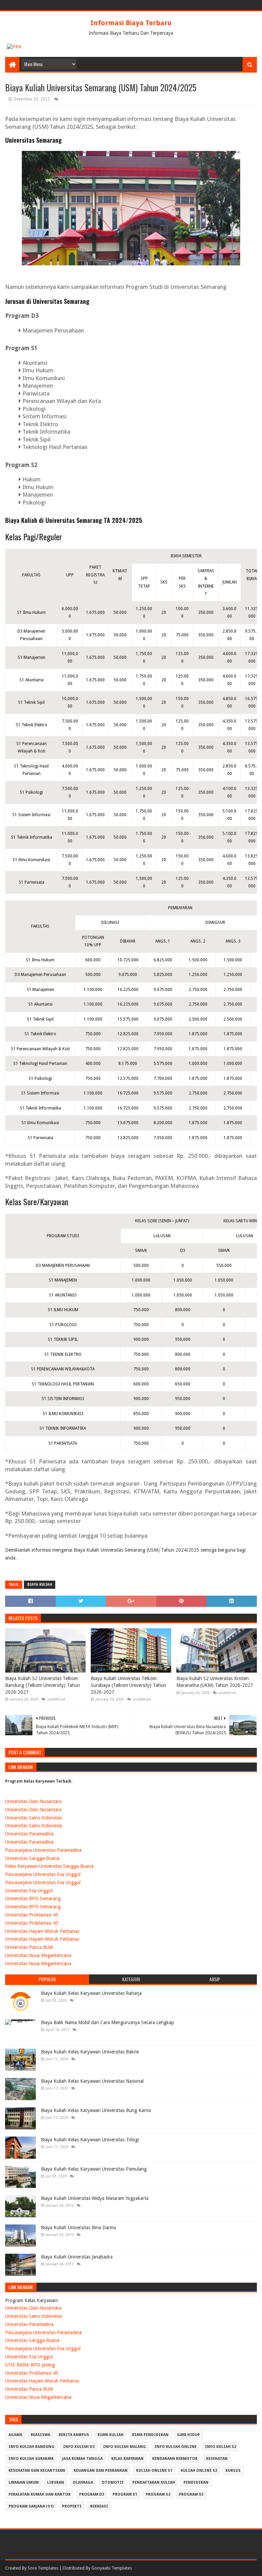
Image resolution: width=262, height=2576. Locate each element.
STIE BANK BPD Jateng (30, 2365)
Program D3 (92, 2494)
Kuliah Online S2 (199, 2471)
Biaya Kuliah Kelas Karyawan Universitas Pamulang (94, 2169)
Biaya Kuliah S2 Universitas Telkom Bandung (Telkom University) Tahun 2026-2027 (43, 1685)
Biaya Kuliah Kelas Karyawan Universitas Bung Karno (96, 2110)
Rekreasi (99, 2506)
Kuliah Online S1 (154, 2471)
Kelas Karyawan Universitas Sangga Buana (49, 1866)
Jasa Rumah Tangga (82, 2459)
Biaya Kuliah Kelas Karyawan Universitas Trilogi (90, 2140)
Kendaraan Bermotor (175, 2459)
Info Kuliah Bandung (32, 2447)
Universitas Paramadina (29, 1834)
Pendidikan (196, 2482)
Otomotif (113, 2482)
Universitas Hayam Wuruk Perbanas (42, 1931)
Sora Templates (43, 2568)
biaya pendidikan (150, 2435)
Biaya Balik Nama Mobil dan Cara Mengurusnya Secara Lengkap (107, 2022)
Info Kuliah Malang (125, 2447)
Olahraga (83, 2482)
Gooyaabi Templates (112, 2568)
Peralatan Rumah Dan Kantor (40, 2494)
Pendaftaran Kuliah (154, 2482)
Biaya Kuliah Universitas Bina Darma (78, 2228)
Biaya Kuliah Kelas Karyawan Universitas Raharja (91, 1993)
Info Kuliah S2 (221, 2447)
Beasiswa (40, 2435)
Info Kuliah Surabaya (31, 2459)
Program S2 (158, 2494)
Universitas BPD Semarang (33, 1898)
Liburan (56, 2482)
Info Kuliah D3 (79, 2447)
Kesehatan (217, 2459)
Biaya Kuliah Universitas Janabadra (77, 2257)
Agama (15, 2435)
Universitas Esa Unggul (29, 1891)
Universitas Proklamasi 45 (32, 1915)
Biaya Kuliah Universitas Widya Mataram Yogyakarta (95, 2198)
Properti (72, 2506)
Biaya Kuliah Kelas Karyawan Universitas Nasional (92, 2081)
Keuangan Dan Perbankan (101, 2471)
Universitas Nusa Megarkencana (38, 1955)
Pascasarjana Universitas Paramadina (43, 1850)
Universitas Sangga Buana (32, 1858)
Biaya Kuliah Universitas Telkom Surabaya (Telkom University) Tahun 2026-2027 (128, 1685)
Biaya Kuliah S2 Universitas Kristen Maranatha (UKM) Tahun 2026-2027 (215, 1682)
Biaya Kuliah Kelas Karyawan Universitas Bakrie (90, 2052)
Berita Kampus (74, 2435)
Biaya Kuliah (40, 1585)
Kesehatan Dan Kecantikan (37, 2471)
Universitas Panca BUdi (29, 1947)
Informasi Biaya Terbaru (131, 23)
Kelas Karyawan (127, 2459)
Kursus (233, 2471)
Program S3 (191, 2494)
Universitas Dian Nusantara (33, 1801)
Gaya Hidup (188, 2435)
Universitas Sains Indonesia (33, 1818)
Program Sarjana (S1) (31, 2506)
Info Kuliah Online (176, 2447)
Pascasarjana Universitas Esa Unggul (43, 1874)
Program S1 (125, 2494)
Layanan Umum (24, 2482)
